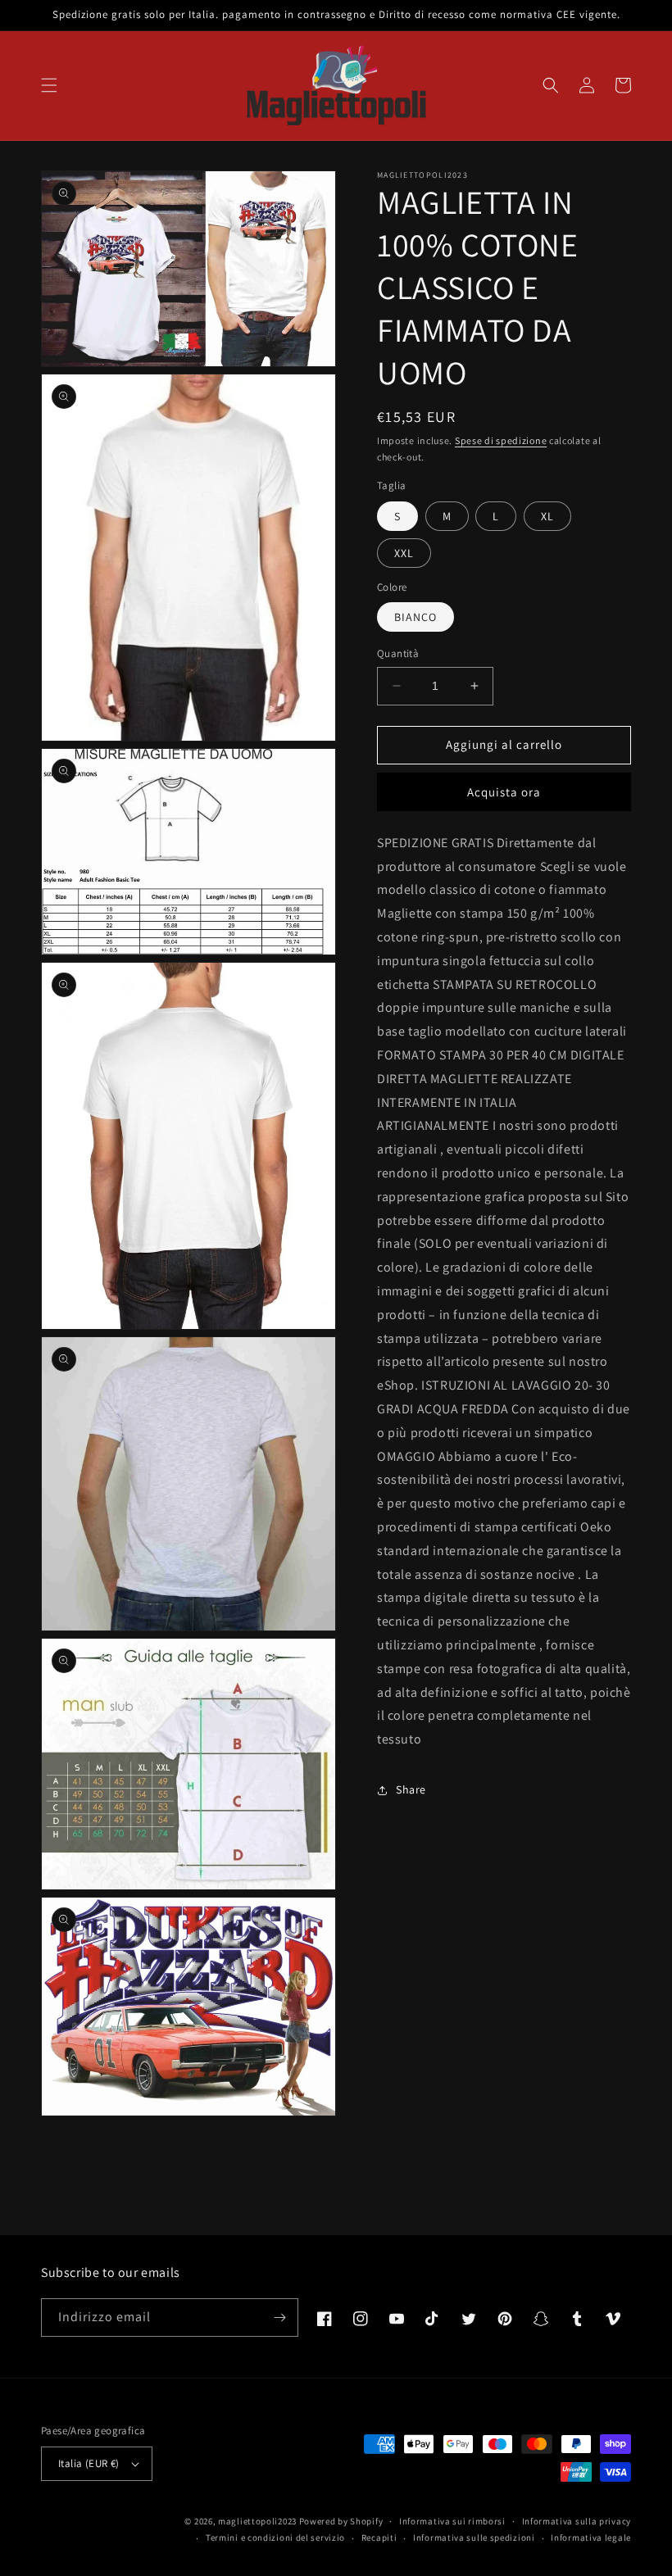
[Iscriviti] (279, 2317)
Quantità (398, 653)
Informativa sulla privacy (577, 2521)
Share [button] (411, 1789)
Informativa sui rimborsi (452, 2521)
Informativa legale (591, 2537)
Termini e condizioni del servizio (275, 2537)
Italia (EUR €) (89, 2463)
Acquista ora (504, 792)
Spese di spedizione (501, 440)
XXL (404, 553)
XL (547, 516)
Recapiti (379, 2537)
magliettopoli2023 (257, 2521)
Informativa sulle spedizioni (474, 2537)
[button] (49, 85)
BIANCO (415, 617)
